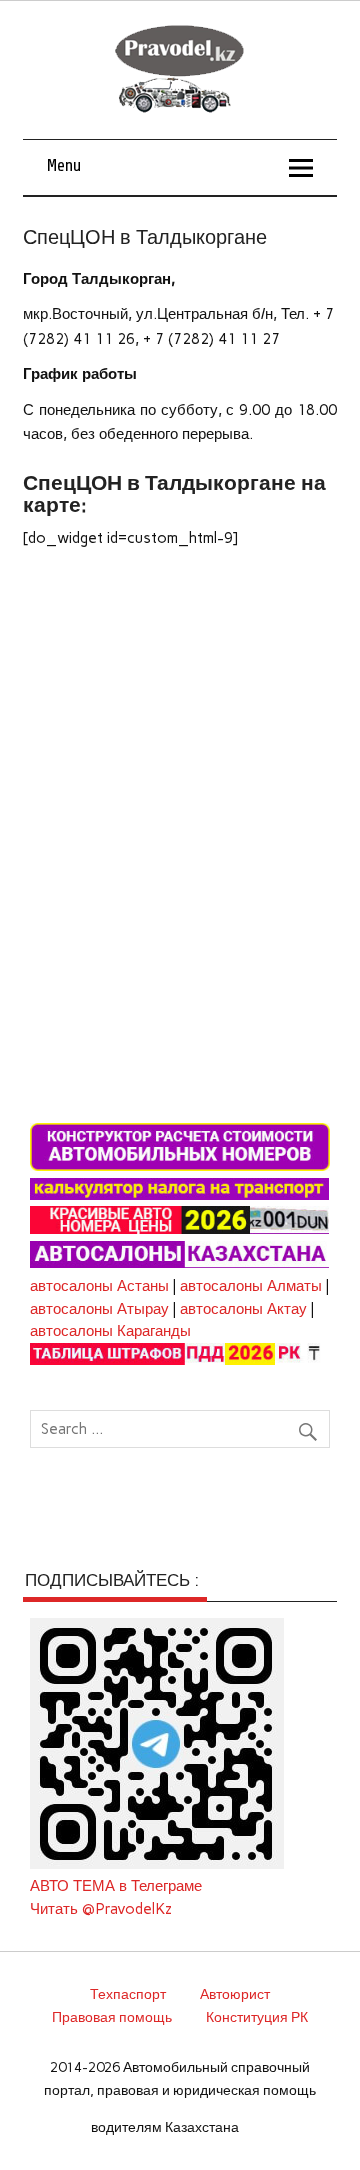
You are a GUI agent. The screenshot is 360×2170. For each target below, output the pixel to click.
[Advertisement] (180, 755)
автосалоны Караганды (110, 1331)
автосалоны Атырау (99, 1309)
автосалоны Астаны (99, 1286)
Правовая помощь (112, 2017)
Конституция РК (257, 2017)
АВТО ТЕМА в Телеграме (116, 1886)
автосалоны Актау (243, 1309)
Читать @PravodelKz (101, 1909)
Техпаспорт (128, 1994)
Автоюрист (235, 1994)
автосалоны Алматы (251, 1286)
